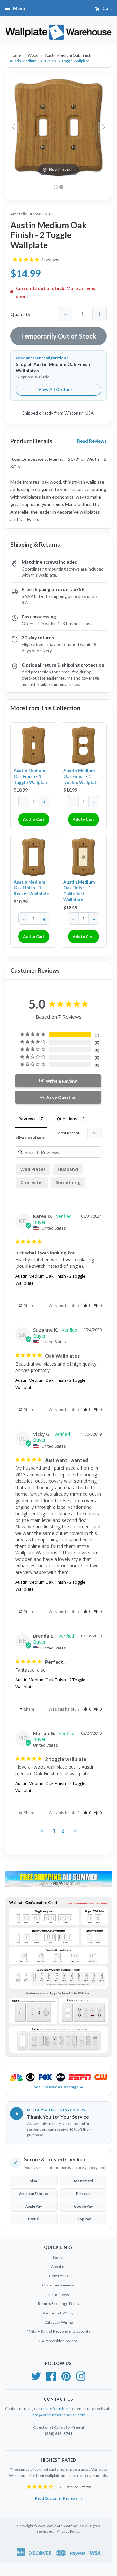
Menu (19, 8)
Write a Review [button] (62, 1081)
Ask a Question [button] (62, 1097)
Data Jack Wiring (59, 2322)
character (32, 1182)
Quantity (20, 314)
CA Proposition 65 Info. (58, 2341)
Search (59, 2257)
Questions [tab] (67, 1119)
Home (16, 55)
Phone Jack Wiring (58, 2313)
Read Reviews (92, 441)
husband (68, 1169)
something (68, 1182)
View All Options (59, 389)
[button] (87, 1305)
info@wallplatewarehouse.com (58, 2415)
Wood (33, 55)
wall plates (33, 1169)
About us (59, 2266)
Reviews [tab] (27, 1119)
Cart (107, 8)
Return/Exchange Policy (59, 2304)
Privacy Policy (68, 2531)
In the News (59, 2294)
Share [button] (29, 1305)
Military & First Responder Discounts (58, 2331)
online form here (56, 2408)
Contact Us (59, 2276)
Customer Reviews (58, 2285)
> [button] (75, 1830)
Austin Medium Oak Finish (69, 55)
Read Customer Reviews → (59, 2498)
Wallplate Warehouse (65, 2526)
